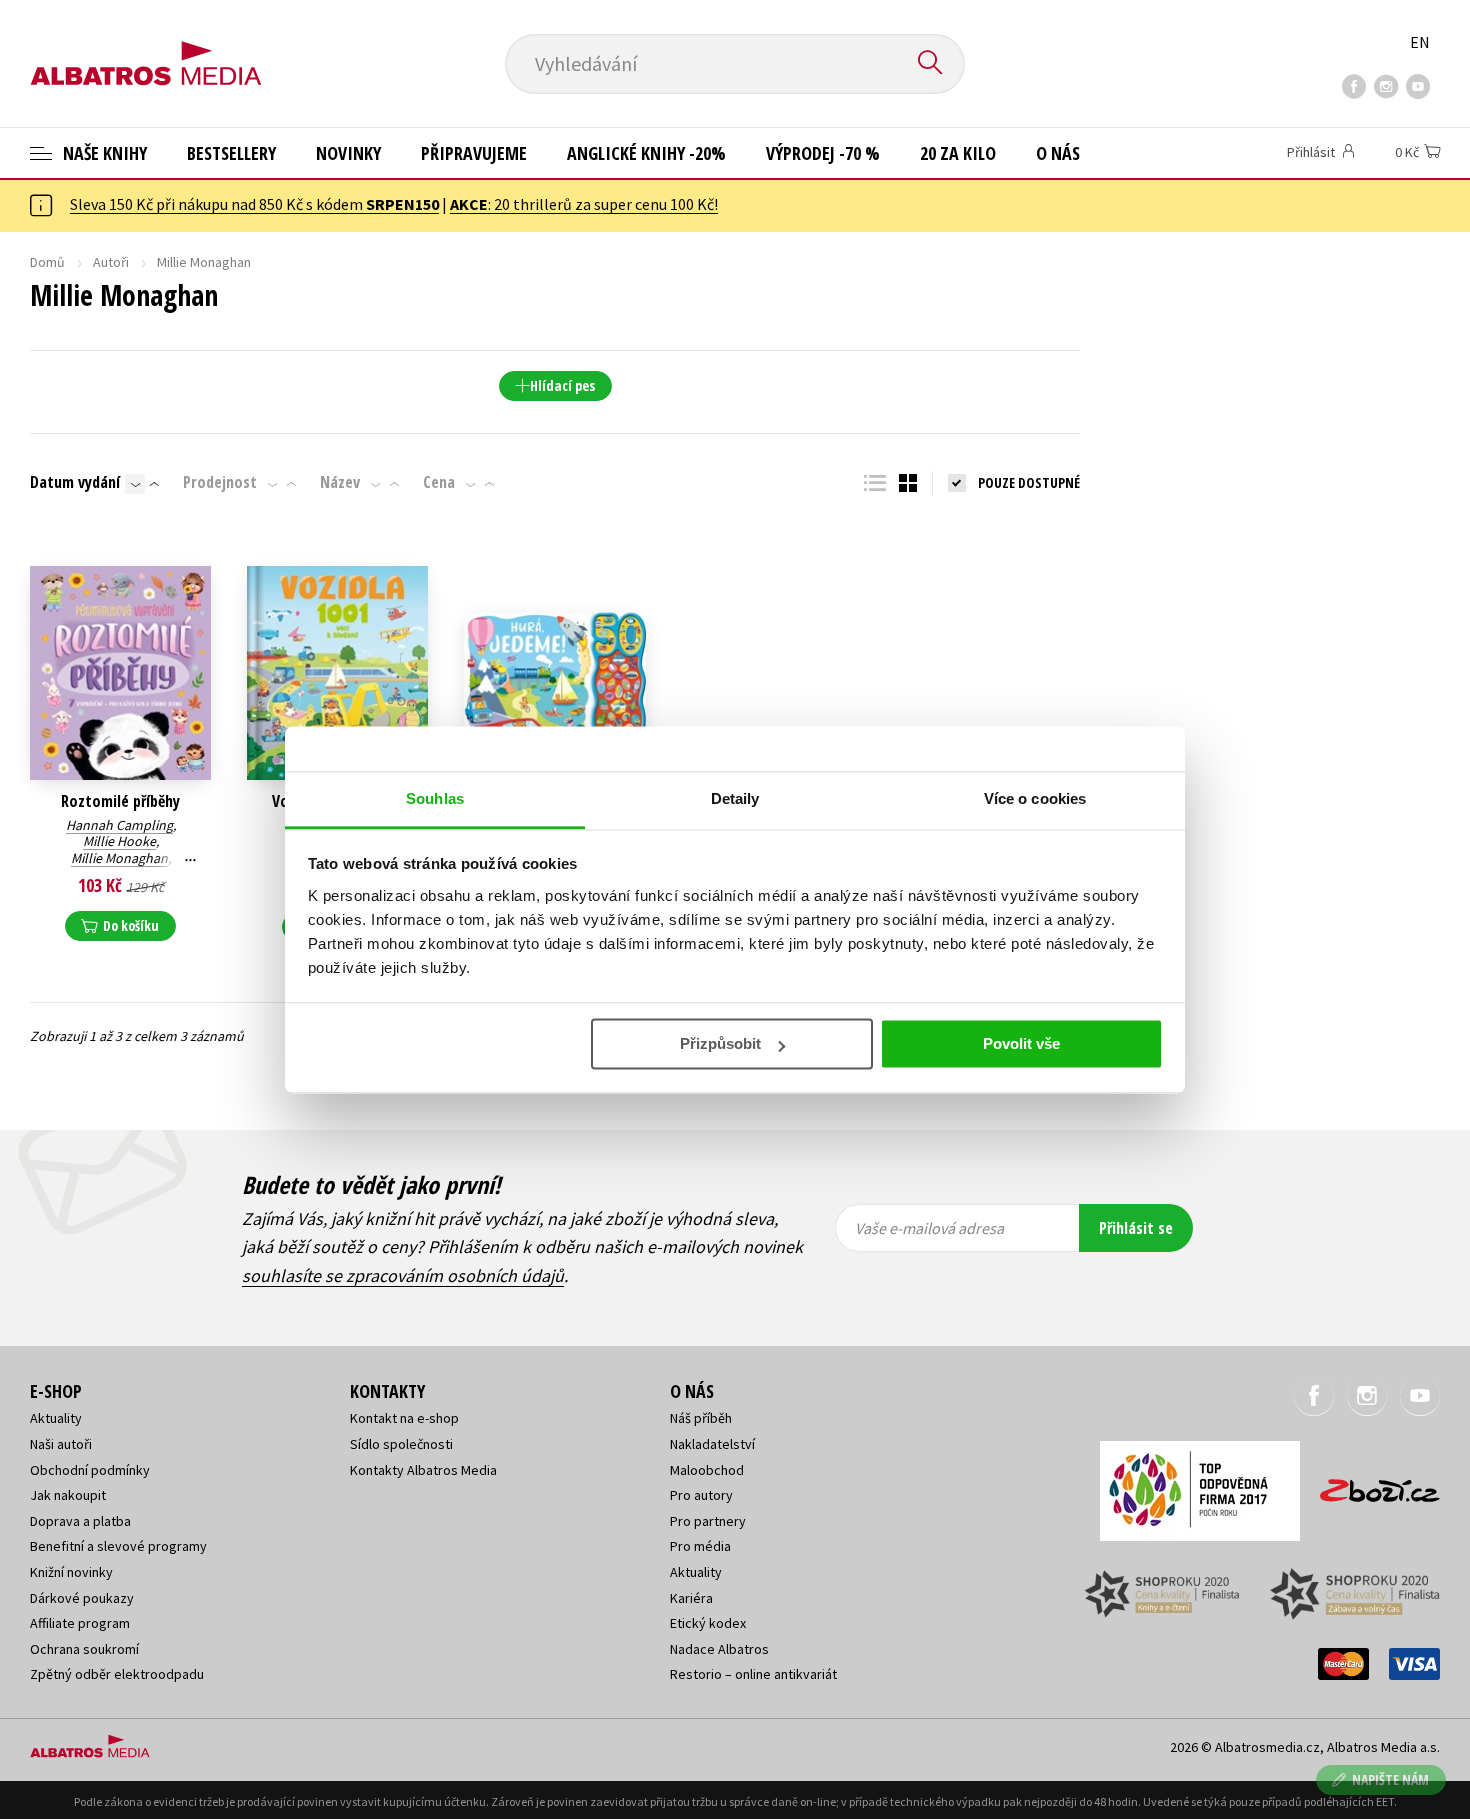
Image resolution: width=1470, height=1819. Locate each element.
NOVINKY (348, 153)
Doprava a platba (80, 1521)
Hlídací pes (562, 385)
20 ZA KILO (958, 153)
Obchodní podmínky (90, 1470)
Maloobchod (707, 1470)
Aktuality (56, 1418)
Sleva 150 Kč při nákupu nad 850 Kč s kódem (254, 204)
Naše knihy (103, 153)
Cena (439, 482)
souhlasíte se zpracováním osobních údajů (403, 1275)
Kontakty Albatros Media (423, 1470)
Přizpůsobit (720, 1043)
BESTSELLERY (231, 153)
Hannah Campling (119, 825)
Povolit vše (1021, 1043)
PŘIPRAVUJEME (474, 153)
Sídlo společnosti (401, 1444)
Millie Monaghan (119, 858)
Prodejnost (220, 482)
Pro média (700, 1546)
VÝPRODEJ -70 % (823, 153)
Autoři (111, 262)
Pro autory (701, 1495)
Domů (47, 262)
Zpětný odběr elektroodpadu (117, 1674)
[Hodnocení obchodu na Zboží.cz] (1370, 1484)
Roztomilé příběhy (120, 801)
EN (1420, 42)
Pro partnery (708, 1521)
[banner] (146, 47)
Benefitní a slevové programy (118, 1546)
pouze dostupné (1029, 482)
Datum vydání (75, 482)
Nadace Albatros (719, 1649)
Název (340, 482)
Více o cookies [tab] (1035, 798)
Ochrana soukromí (84, 1649)
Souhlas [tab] (435, 798)
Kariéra (691, 1598)
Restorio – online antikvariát (753, 1674)
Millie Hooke (119, 841)
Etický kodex (708, 1623)
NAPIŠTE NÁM (1390, 1779)
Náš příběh (701, 1418)
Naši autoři (61, 1444)
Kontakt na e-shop (404, 1418)
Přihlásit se (1136, 1228)
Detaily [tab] (735, 798)
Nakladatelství (712, 1444)
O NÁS (1058, 153)
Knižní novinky (71, 1572)
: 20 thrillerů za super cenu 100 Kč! (584, 204)
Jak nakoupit (68, 1495)
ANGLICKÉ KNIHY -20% (646, 153)
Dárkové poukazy (82, 1598)
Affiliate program (80, 1623)
